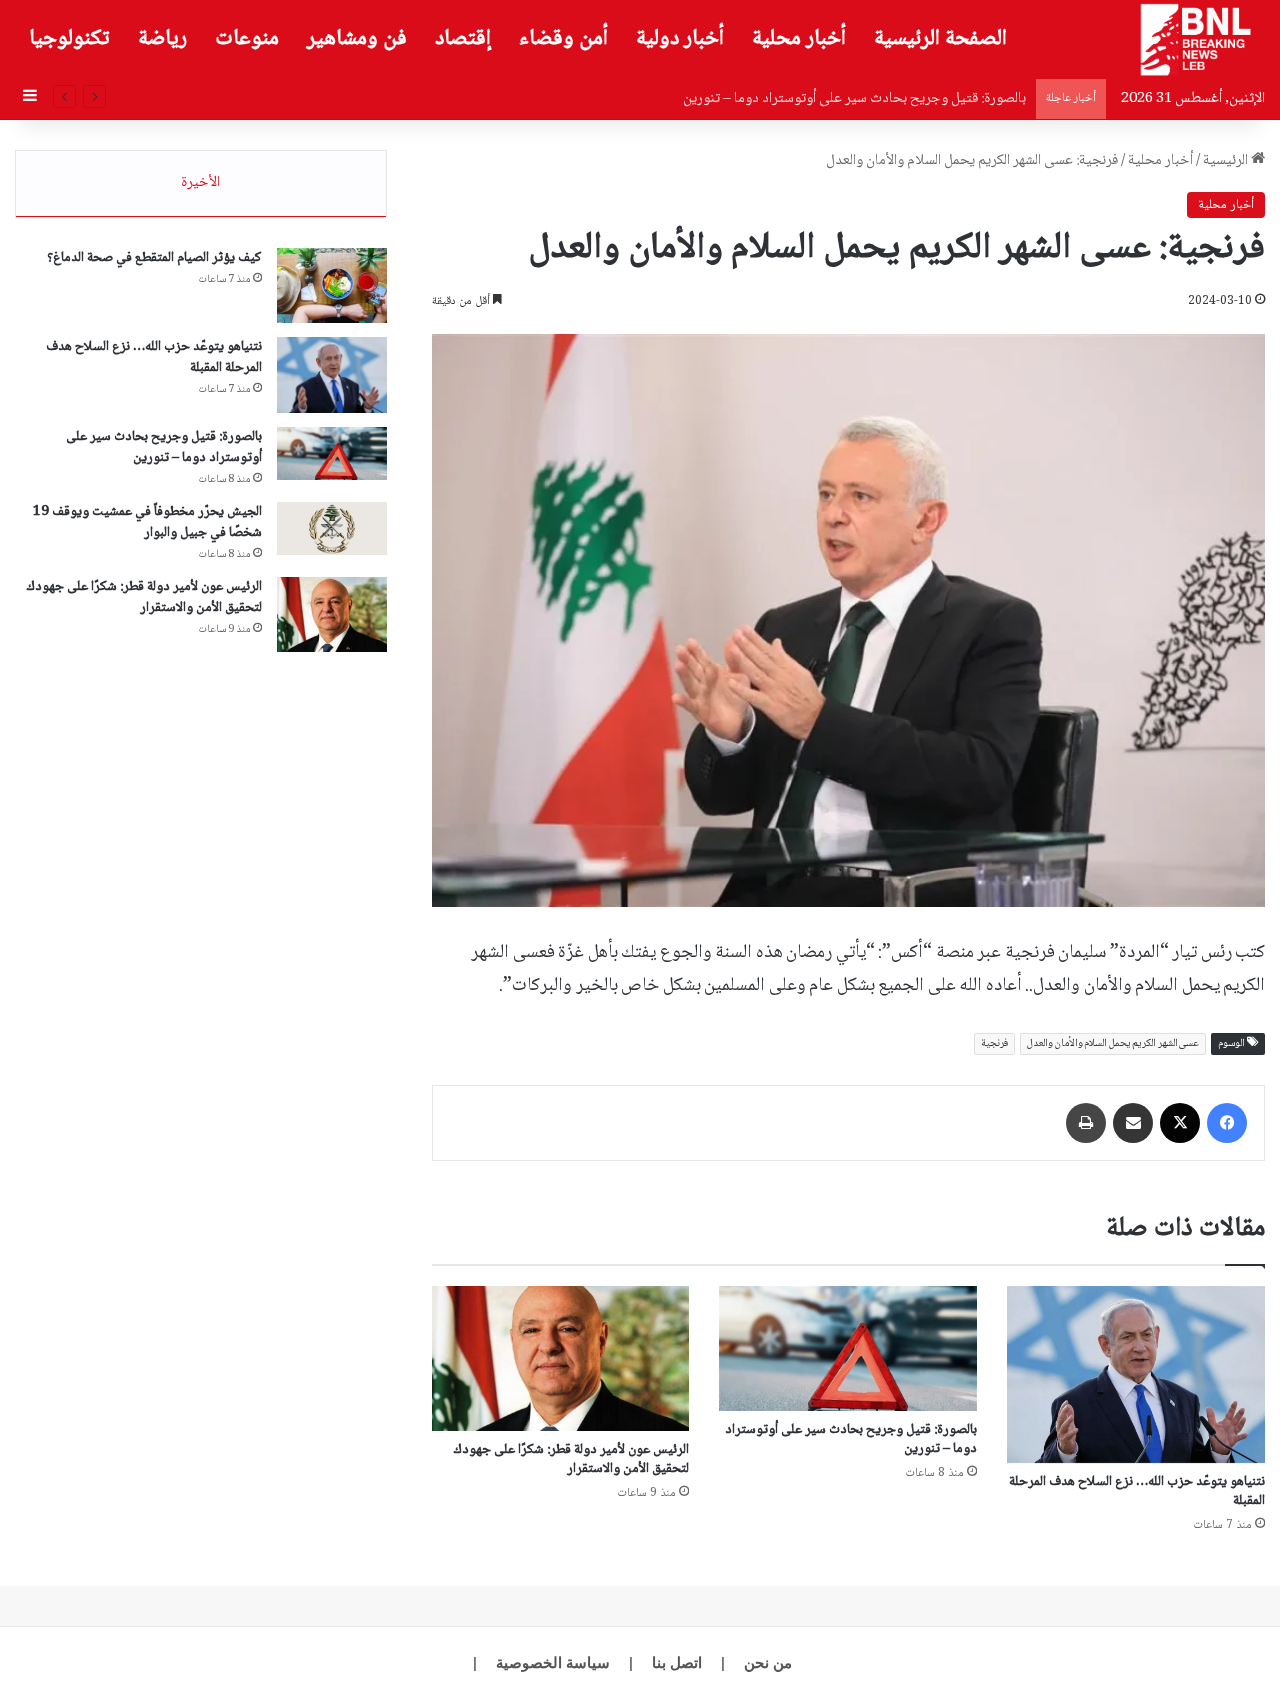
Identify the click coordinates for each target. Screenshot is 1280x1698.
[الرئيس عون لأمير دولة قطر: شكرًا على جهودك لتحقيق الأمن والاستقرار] (561, 1358)
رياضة (162, 39)
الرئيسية (1227, 161)
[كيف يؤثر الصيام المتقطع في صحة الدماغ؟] (332, 285)
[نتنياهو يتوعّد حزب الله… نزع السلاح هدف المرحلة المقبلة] (1136, 1374)
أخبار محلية (799, 39)
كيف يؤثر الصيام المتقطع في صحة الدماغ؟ (154, 258)
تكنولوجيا (69, 39)
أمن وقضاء (563, 39)
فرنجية (994, 1043)
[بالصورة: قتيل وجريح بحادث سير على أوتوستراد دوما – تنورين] (848, 1348)
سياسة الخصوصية (553, 1662)
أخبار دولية (680, 39)
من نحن (768, 1662)
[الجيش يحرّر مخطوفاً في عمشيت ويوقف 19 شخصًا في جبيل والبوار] (332, 529)
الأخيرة (200, 183)
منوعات (247, 39)
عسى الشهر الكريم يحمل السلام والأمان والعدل (1113, 1043)
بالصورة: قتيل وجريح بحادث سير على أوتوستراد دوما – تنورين (851, 1439)
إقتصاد (463, 39)
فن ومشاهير (357, 39)
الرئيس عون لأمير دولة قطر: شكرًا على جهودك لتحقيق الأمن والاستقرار (571, 1459)
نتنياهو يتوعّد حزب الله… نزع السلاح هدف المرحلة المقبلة (1137, 1491)
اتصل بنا (677, 1662)
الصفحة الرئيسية (940, 39)
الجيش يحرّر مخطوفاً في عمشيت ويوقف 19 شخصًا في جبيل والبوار (147, 522)
